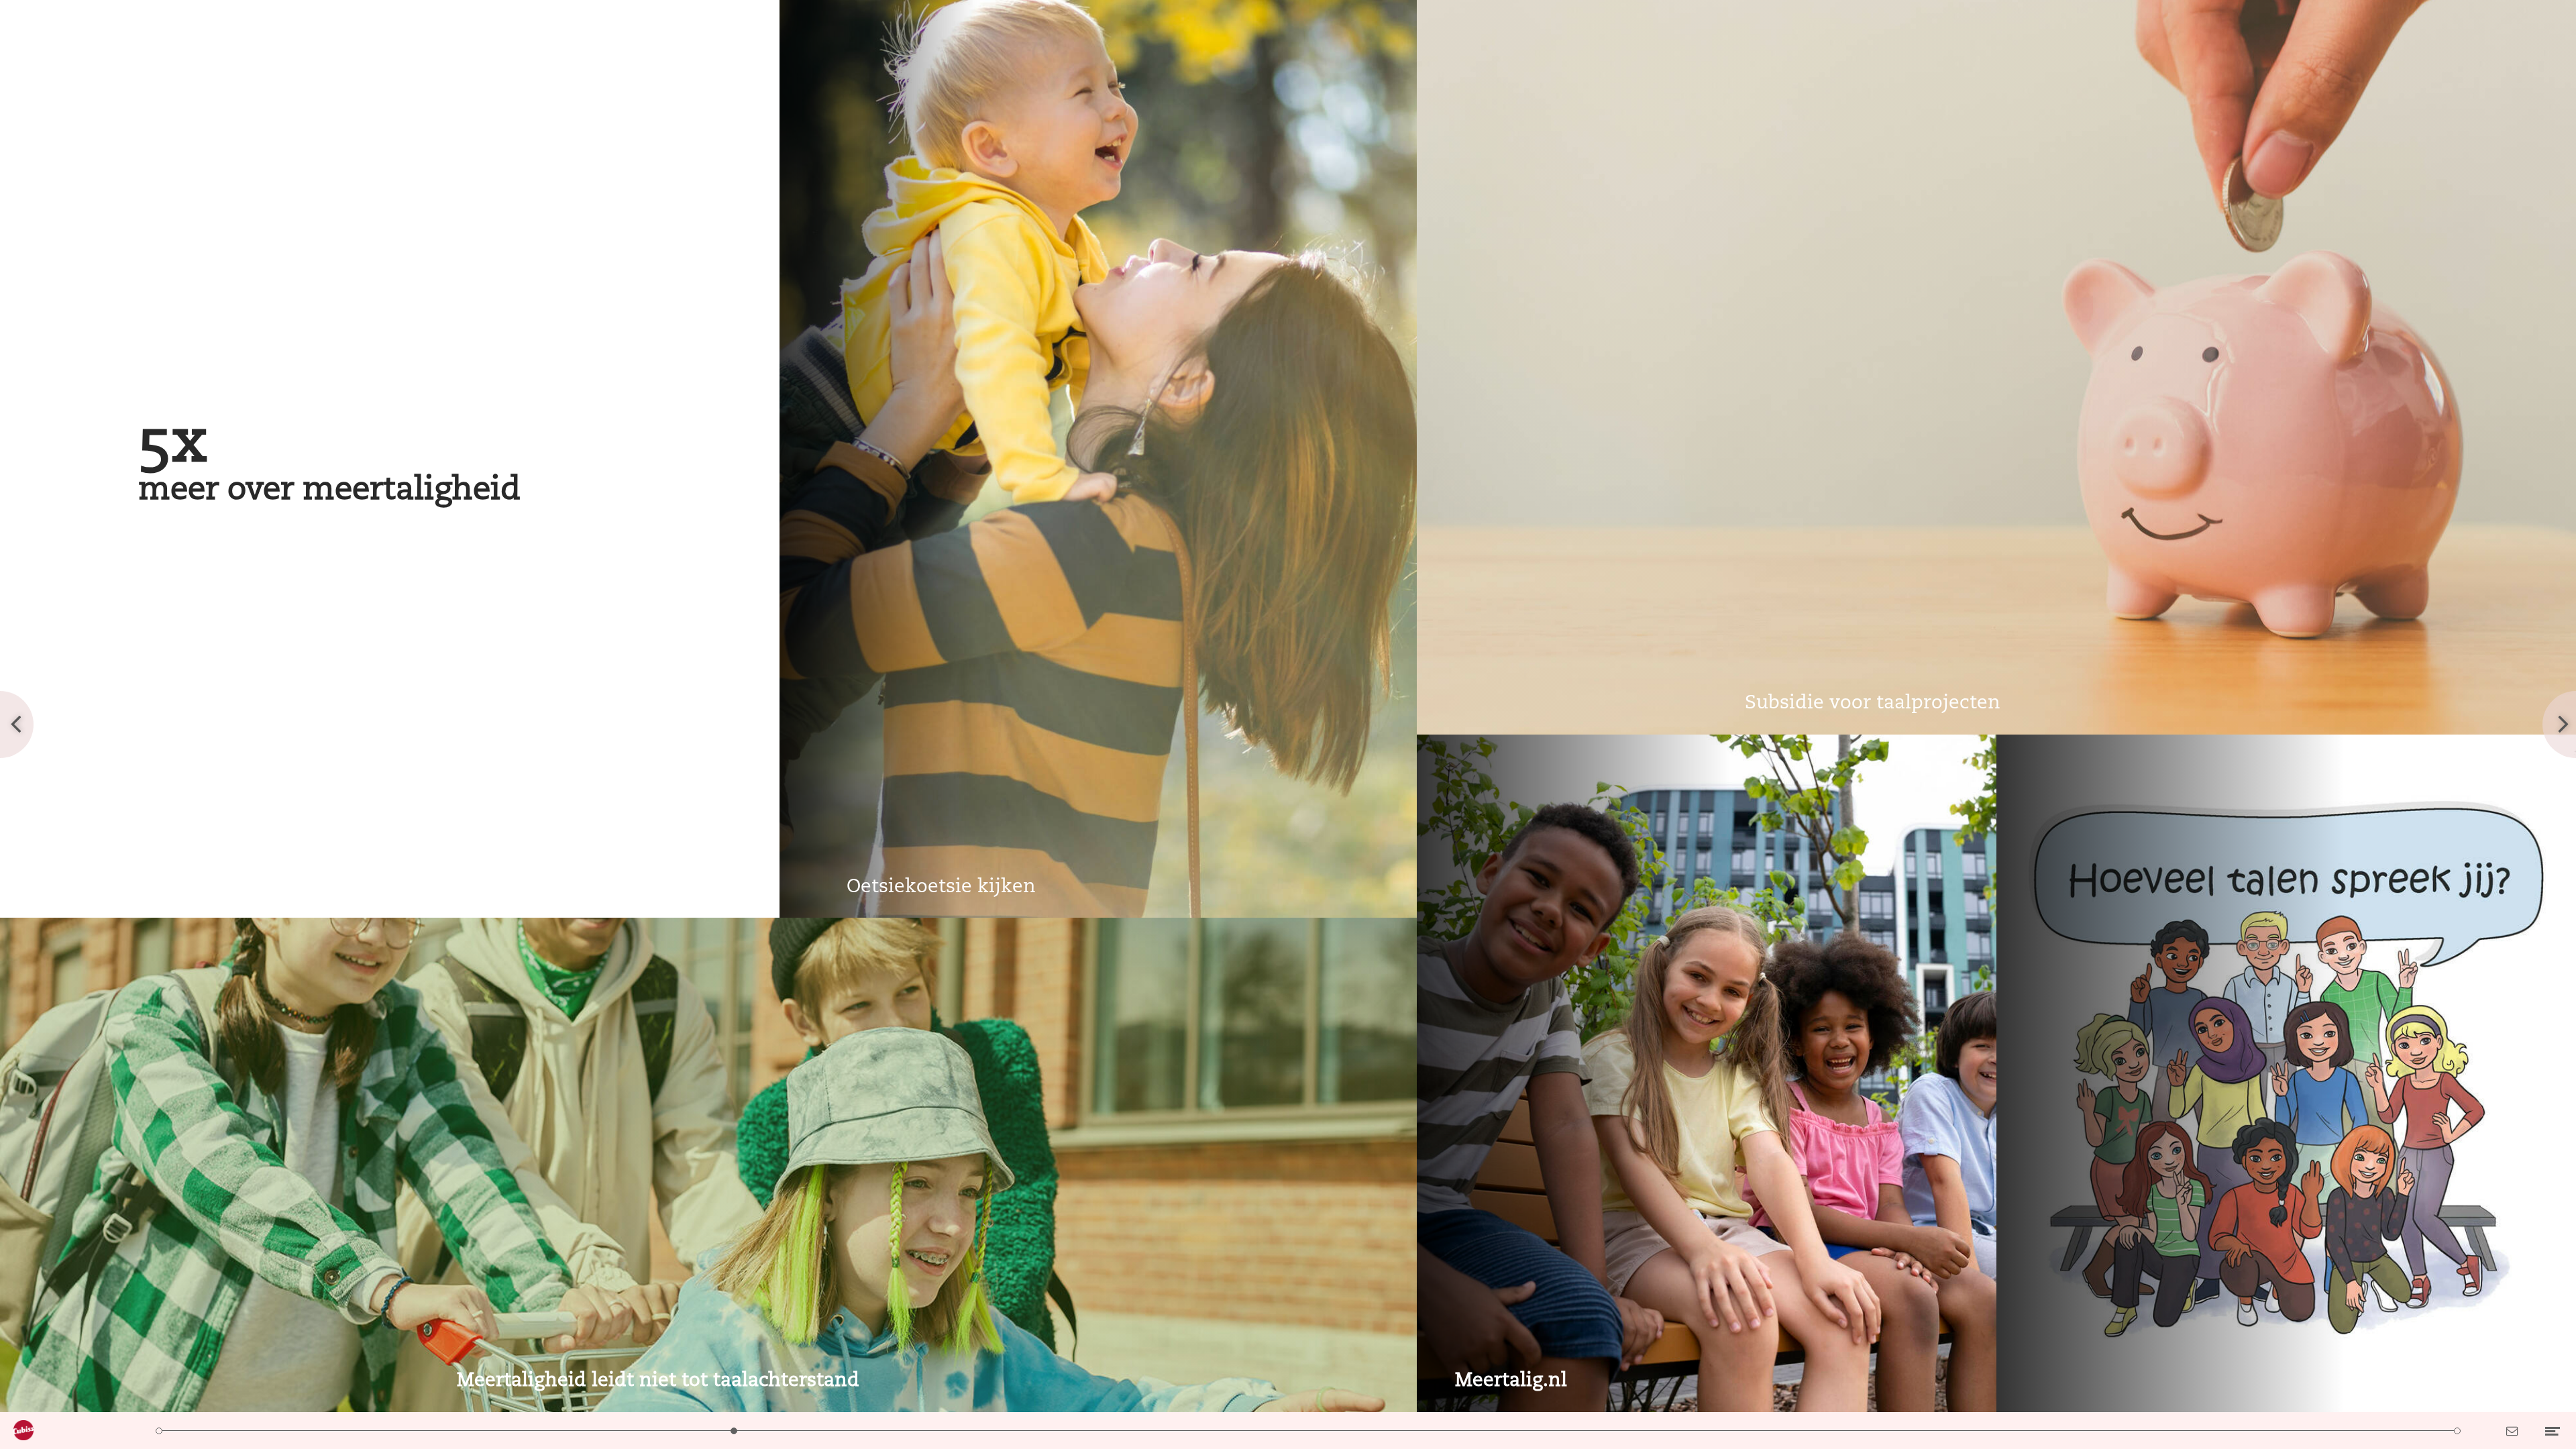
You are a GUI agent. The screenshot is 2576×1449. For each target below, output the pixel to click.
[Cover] (159, 1431)
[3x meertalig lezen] (2026, 1431)
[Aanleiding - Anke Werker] (446, 1431)
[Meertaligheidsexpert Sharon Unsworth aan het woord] (1596, 1431)
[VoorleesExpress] (1883, 1431)
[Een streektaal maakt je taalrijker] (1021, 1431)
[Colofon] (2457, 1431)
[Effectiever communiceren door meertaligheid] (1739, 1431)
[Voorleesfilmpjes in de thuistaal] (2313, 1431)
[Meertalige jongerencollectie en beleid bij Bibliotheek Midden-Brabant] (1452, 1431)
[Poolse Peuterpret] (2170, 1431)
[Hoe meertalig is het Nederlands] (590, 1431)
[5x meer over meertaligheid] (734, 1431)
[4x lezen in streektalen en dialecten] (1164, 1431)
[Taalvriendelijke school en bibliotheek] (877, 1431)
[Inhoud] (303, 1431)
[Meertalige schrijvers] (1308, 1431)
